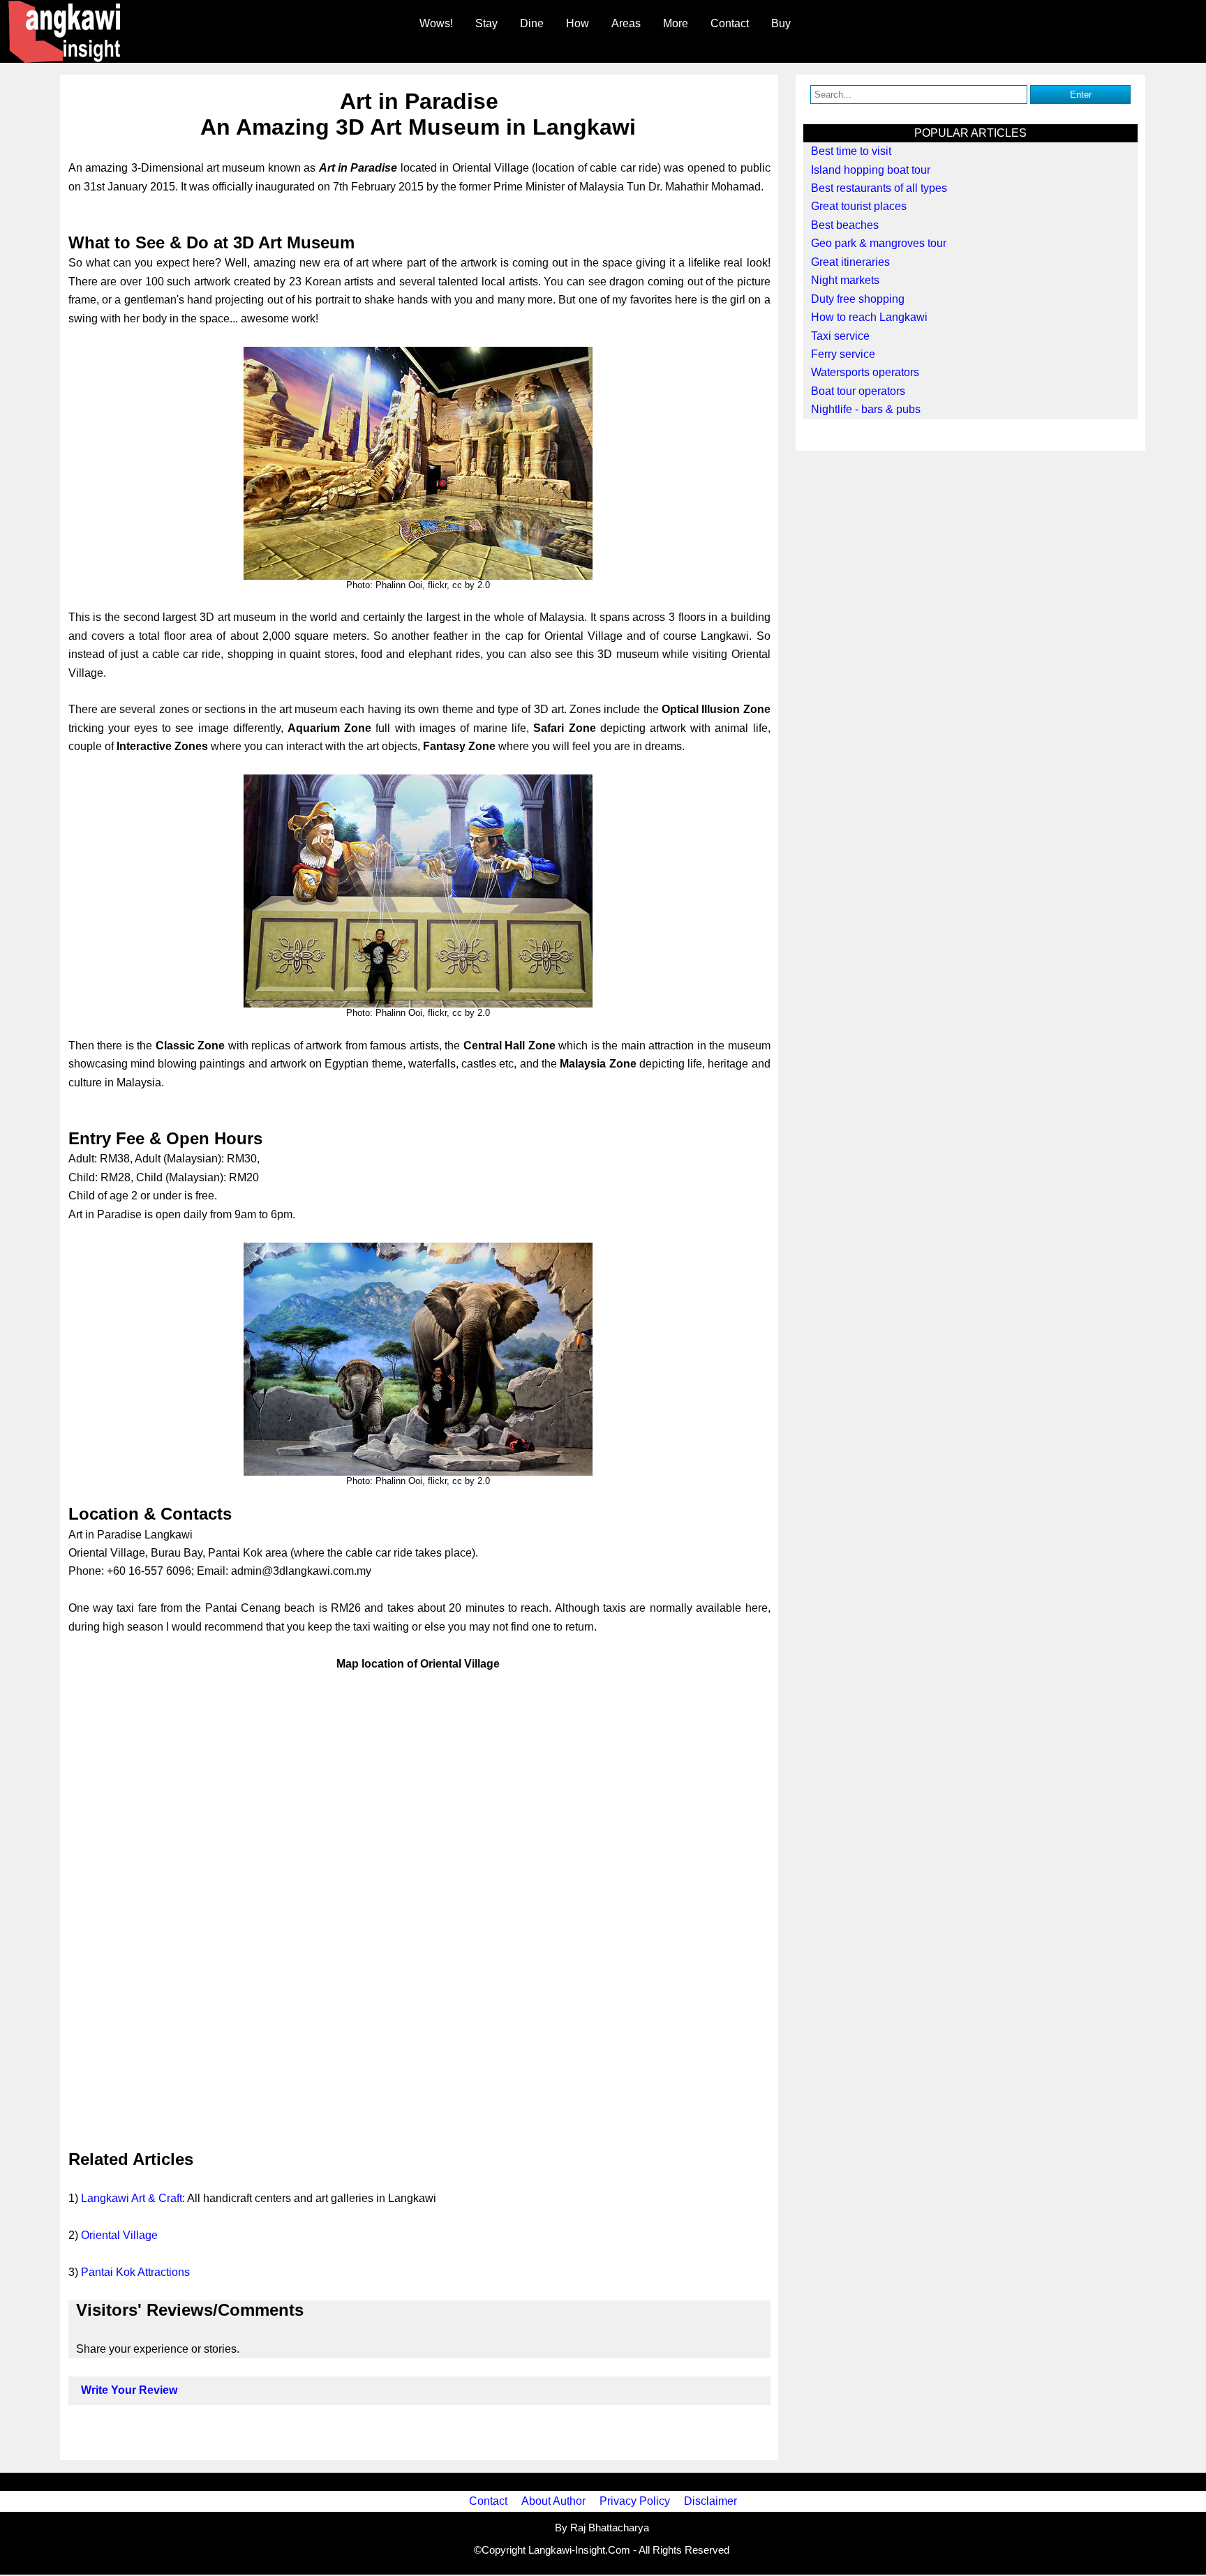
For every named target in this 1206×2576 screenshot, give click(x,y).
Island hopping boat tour (871, 170)
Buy (781, 23)
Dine (532, 23)
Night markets (845, 280)
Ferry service (843, 354)
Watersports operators (865, 372)
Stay (486, 23)
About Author (553, 2501)
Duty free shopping (858, 299)
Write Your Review (129, 2390)
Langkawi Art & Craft (132, 2198)
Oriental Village (119, 2235)
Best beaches (845, 225)
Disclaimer (710, 2501)
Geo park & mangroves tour (879, 243)
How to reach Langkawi (869, 317)
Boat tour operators (858, 391)
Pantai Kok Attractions (135, 2272)
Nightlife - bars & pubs (866, 409)
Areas (626, 23)
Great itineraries (850, 262)
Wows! (436, 23)
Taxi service (840, 336)
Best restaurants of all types (879, 188)
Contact (730, 23)
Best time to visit (851, 151)
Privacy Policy (635, 2501)
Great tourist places (859, 206)
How (578, 23)
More (676, 23)
